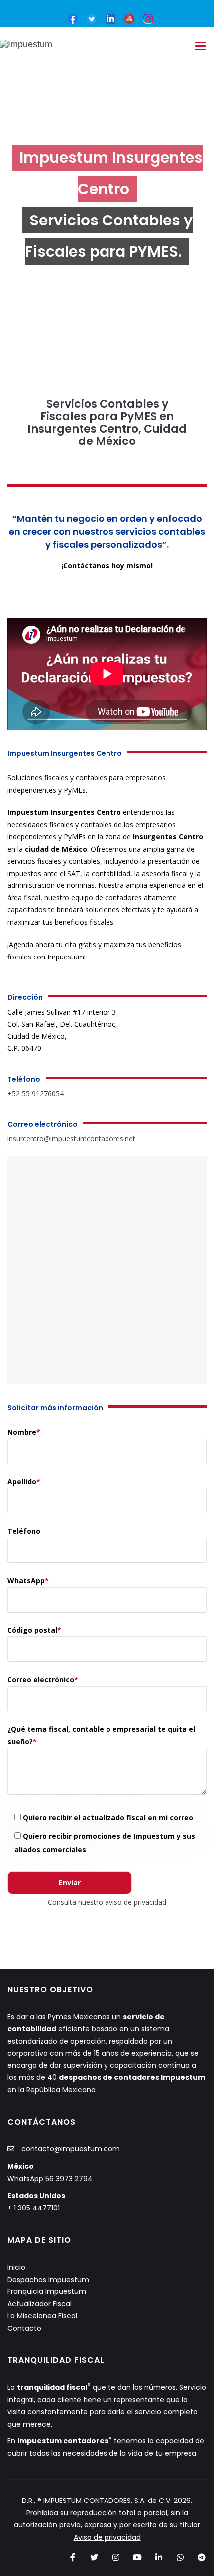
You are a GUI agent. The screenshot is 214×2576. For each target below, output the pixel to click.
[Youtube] (129, 18)
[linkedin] (110, 18)
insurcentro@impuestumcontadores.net (71, 1139)
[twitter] (92, 18)
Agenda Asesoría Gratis (100, 595)
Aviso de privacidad (107, 2537)
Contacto (24, 2328)
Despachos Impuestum (48, 2280)
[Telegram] (202, 2558)
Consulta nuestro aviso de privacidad (107, 1902)
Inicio (16, 2267)
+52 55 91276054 (36, 1093)
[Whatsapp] (180, 2558)
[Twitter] (94, 2558)
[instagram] (148, 18)
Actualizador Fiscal (40, 2304)
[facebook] (73, 18)
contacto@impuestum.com (71, 2149)
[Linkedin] (159, 2558)
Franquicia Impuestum (47, 2291)
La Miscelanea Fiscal (42, 2316)
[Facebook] (73, 2558)
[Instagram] (116, 2558)
